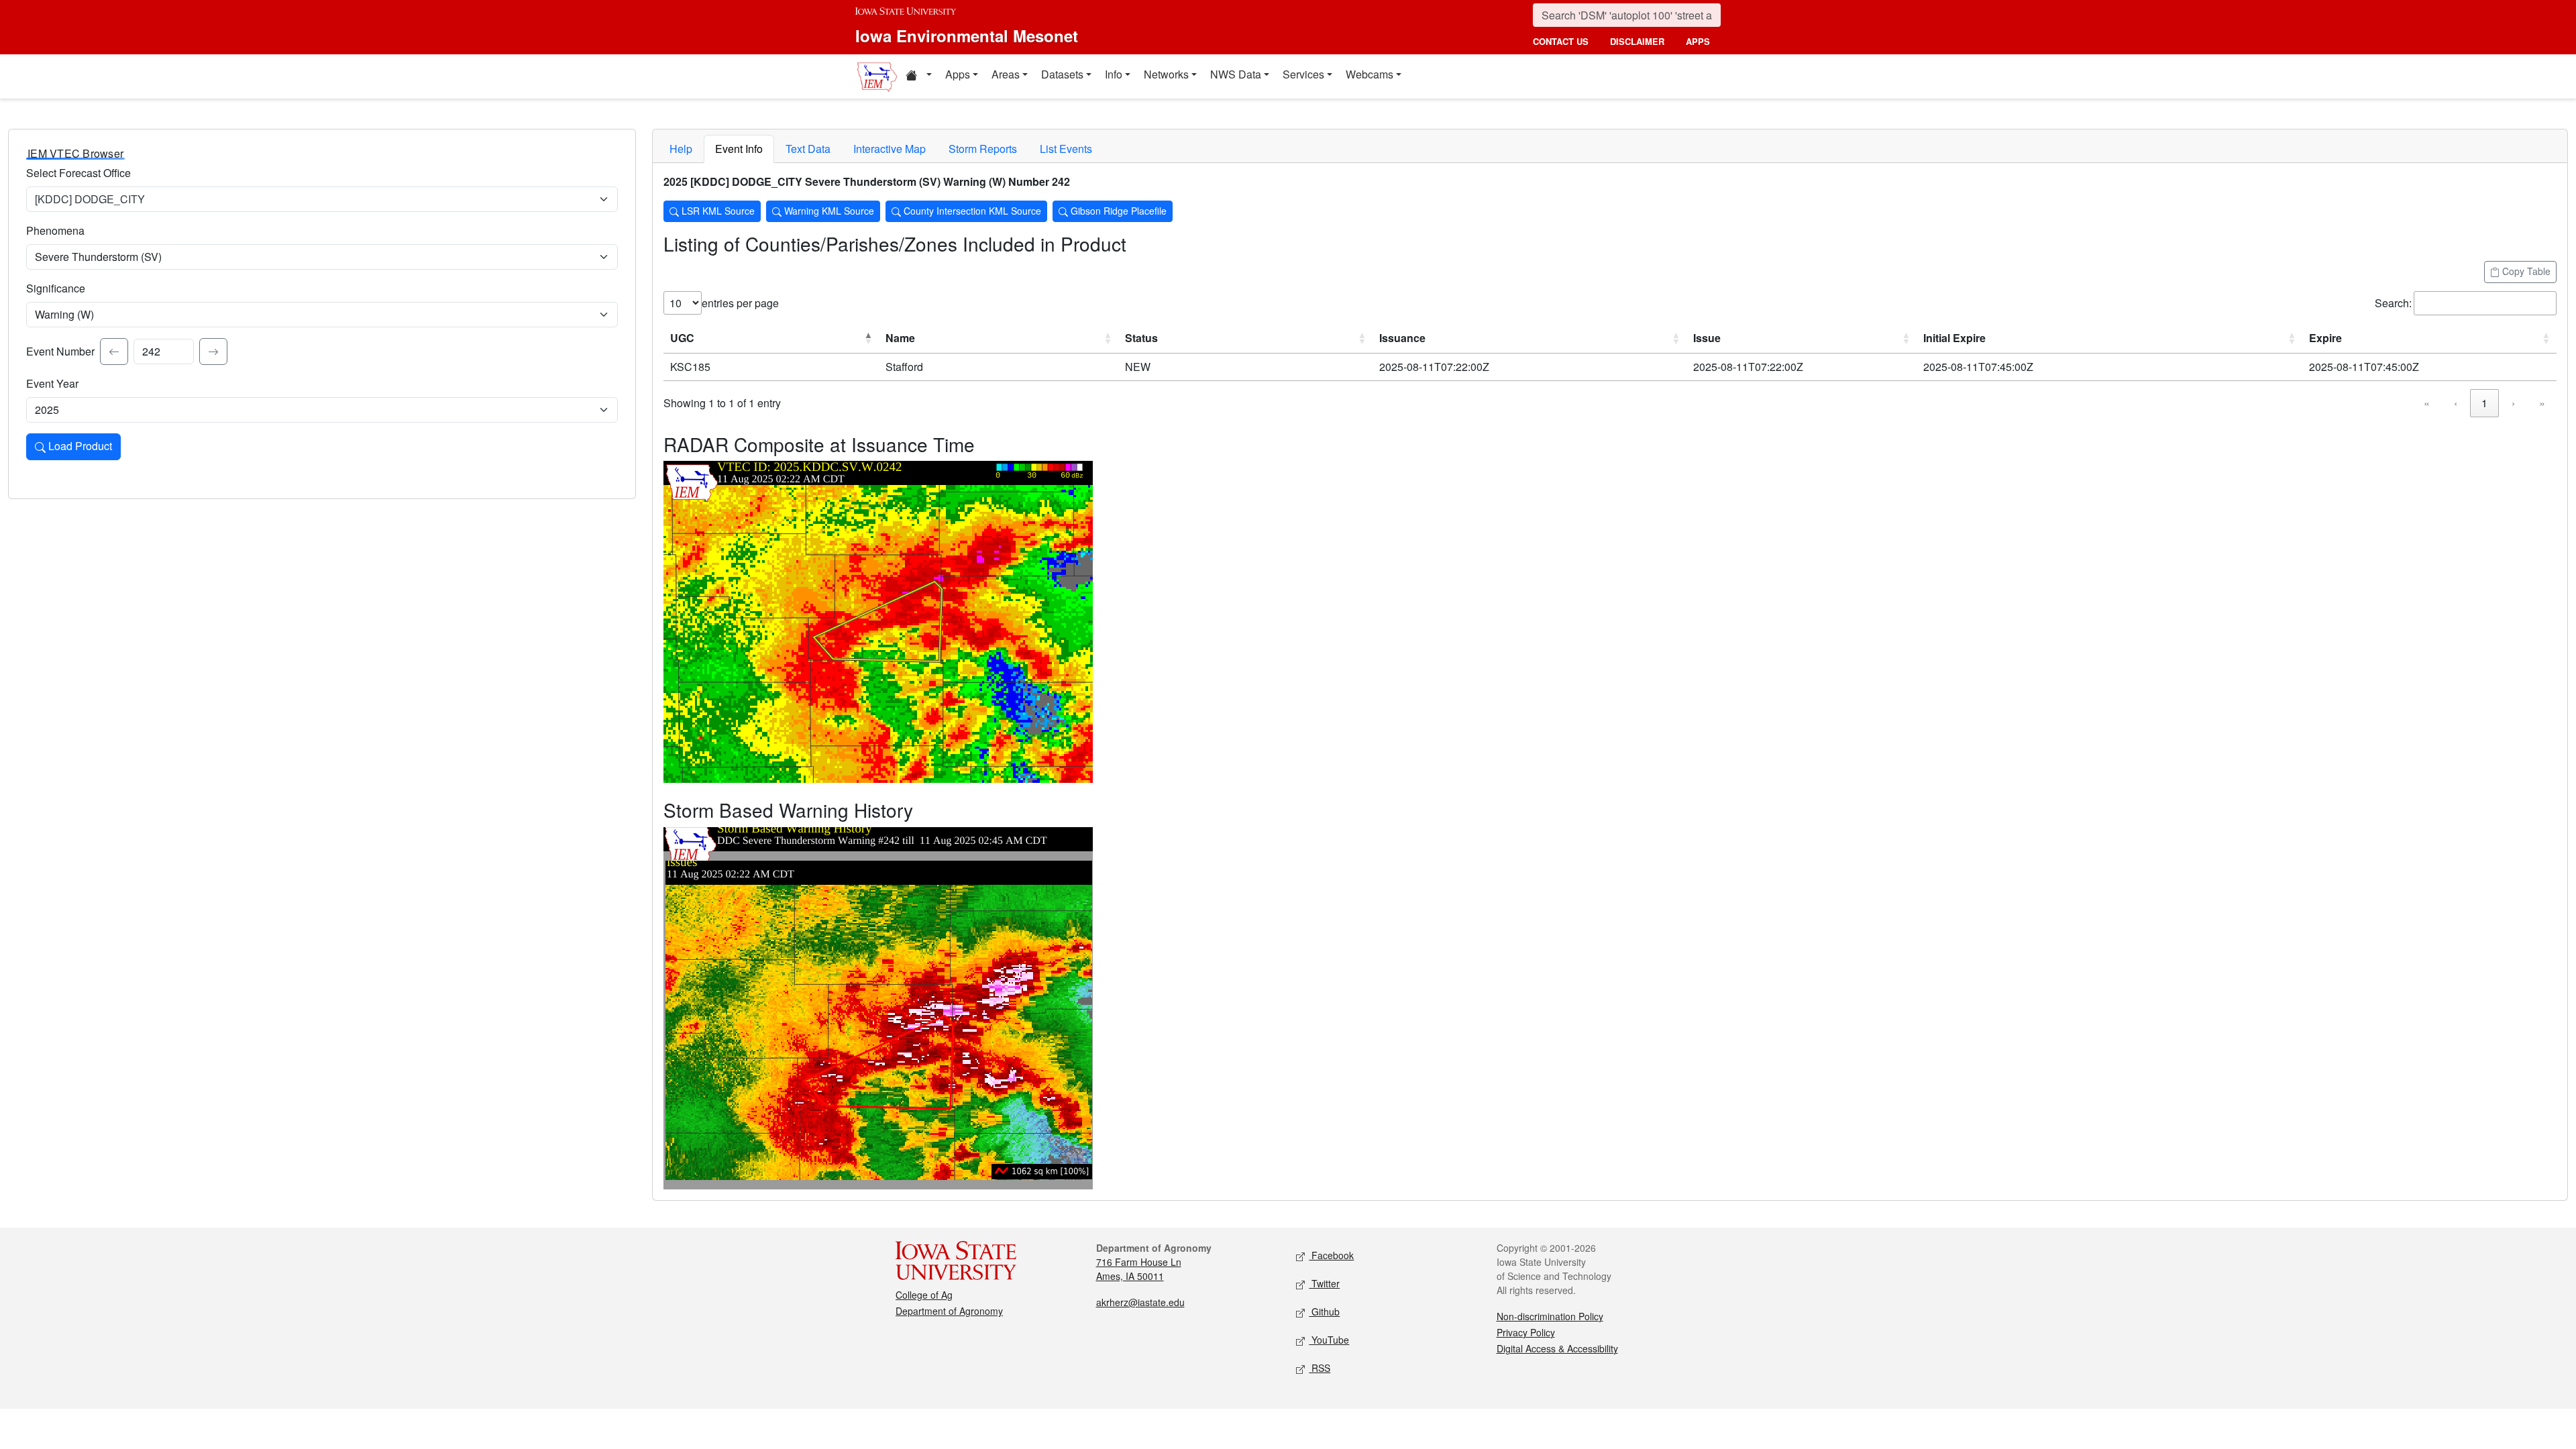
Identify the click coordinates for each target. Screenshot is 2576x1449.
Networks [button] (1166, 74)
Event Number (60, 351)
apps (1698, 41)
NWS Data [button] (1236, 74)
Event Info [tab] (739, 149)
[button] (918, 76)
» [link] (2542, 403)
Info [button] (1114, 74)
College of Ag (924, 1295)
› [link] (2513, 403)
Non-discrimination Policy (1550, 1316)
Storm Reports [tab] (983, 149)
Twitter (1324, 1283)
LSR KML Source (717, 211)
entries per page (740, 303)
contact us (1561, 41)
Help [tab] (681, 149)
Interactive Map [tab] (890, 149)
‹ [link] (2456, 403)
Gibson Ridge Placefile (1117, 211)
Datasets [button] (1062, 74)
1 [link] (2484, 403)
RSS (1320, 1368)
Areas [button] (1006, 74)
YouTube (1329, 1340)
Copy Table (2525, 271)
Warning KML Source (828, 211)
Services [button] (1303, 74)
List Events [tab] (1066, 149)
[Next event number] (213, 352)
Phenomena (55, 230)
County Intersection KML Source (971, 211)
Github (1324, 1311)
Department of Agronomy (949, 1311)
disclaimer (1637, 41)
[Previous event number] (114, 352)
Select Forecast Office (78, 173)
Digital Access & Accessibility (1557, 1348)
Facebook (1331, 1255)
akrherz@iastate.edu (1140, 1302)
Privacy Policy (1526, 1332)
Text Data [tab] (808, 149)
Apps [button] (958, 74)
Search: (2393, 303)
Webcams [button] (1370, 74)
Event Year (52, 383)
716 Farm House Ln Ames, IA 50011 (1139, 1269)
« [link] (2427, 403)
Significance (56, 288)
